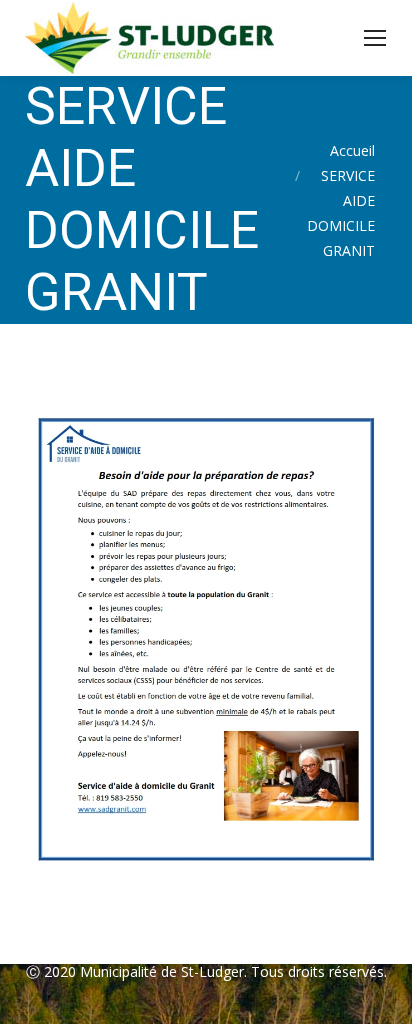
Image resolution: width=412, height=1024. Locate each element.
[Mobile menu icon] (375, 38)
